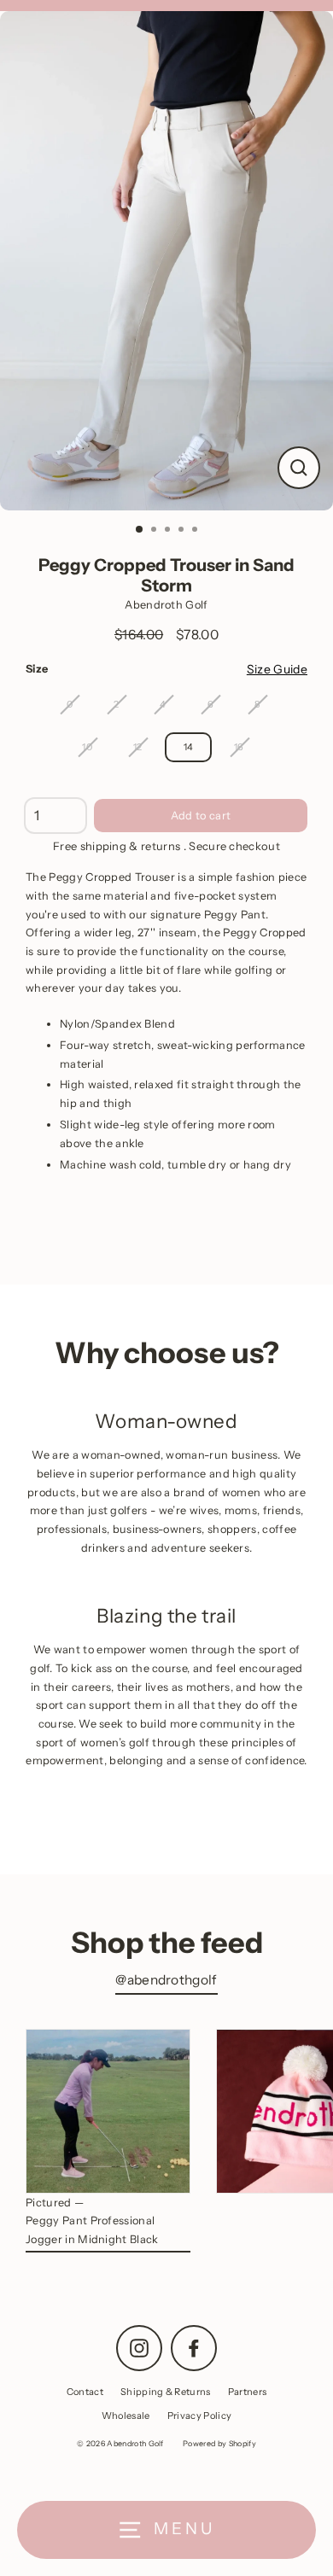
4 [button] (183, 531)
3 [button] (169, 531)
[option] (166, 261)
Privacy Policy (199, 2416)
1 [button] (140, 530)
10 (87, 747)
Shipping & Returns (166, 2392)
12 (138, 747)
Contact (85, 2392)
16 (239, 747)
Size (37, 669)
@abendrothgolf (166, 1980)
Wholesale (126, 2416)
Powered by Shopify (219, 2443)
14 (189, 747)
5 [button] (196, 531)
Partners (248, 2392)
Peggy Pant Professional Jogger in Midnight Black (92, 2230)
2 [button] (155, 531)
